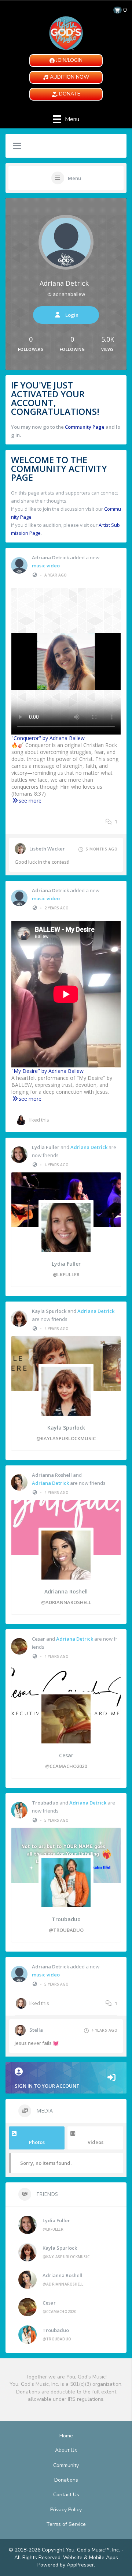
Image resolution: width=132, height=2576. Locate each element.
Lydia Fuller (46, 1147)
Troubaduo (45, 1803)
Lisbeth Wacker (47, 849)
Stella (36, 2030)
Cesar (38, 1639)
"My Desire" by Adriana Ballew (47, 1071)
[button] (66, 61)
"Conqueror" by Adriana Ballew (48, 738)
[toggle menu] (17, 146)
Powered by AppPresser (66, 2565)
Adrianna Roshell (52, 1475)
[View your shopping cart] (118, 10)
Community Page (85, 427)
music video (46, 566)
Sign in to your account (47, 2086)
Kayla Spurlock (49, 1311)
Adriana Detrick (64, 283)
